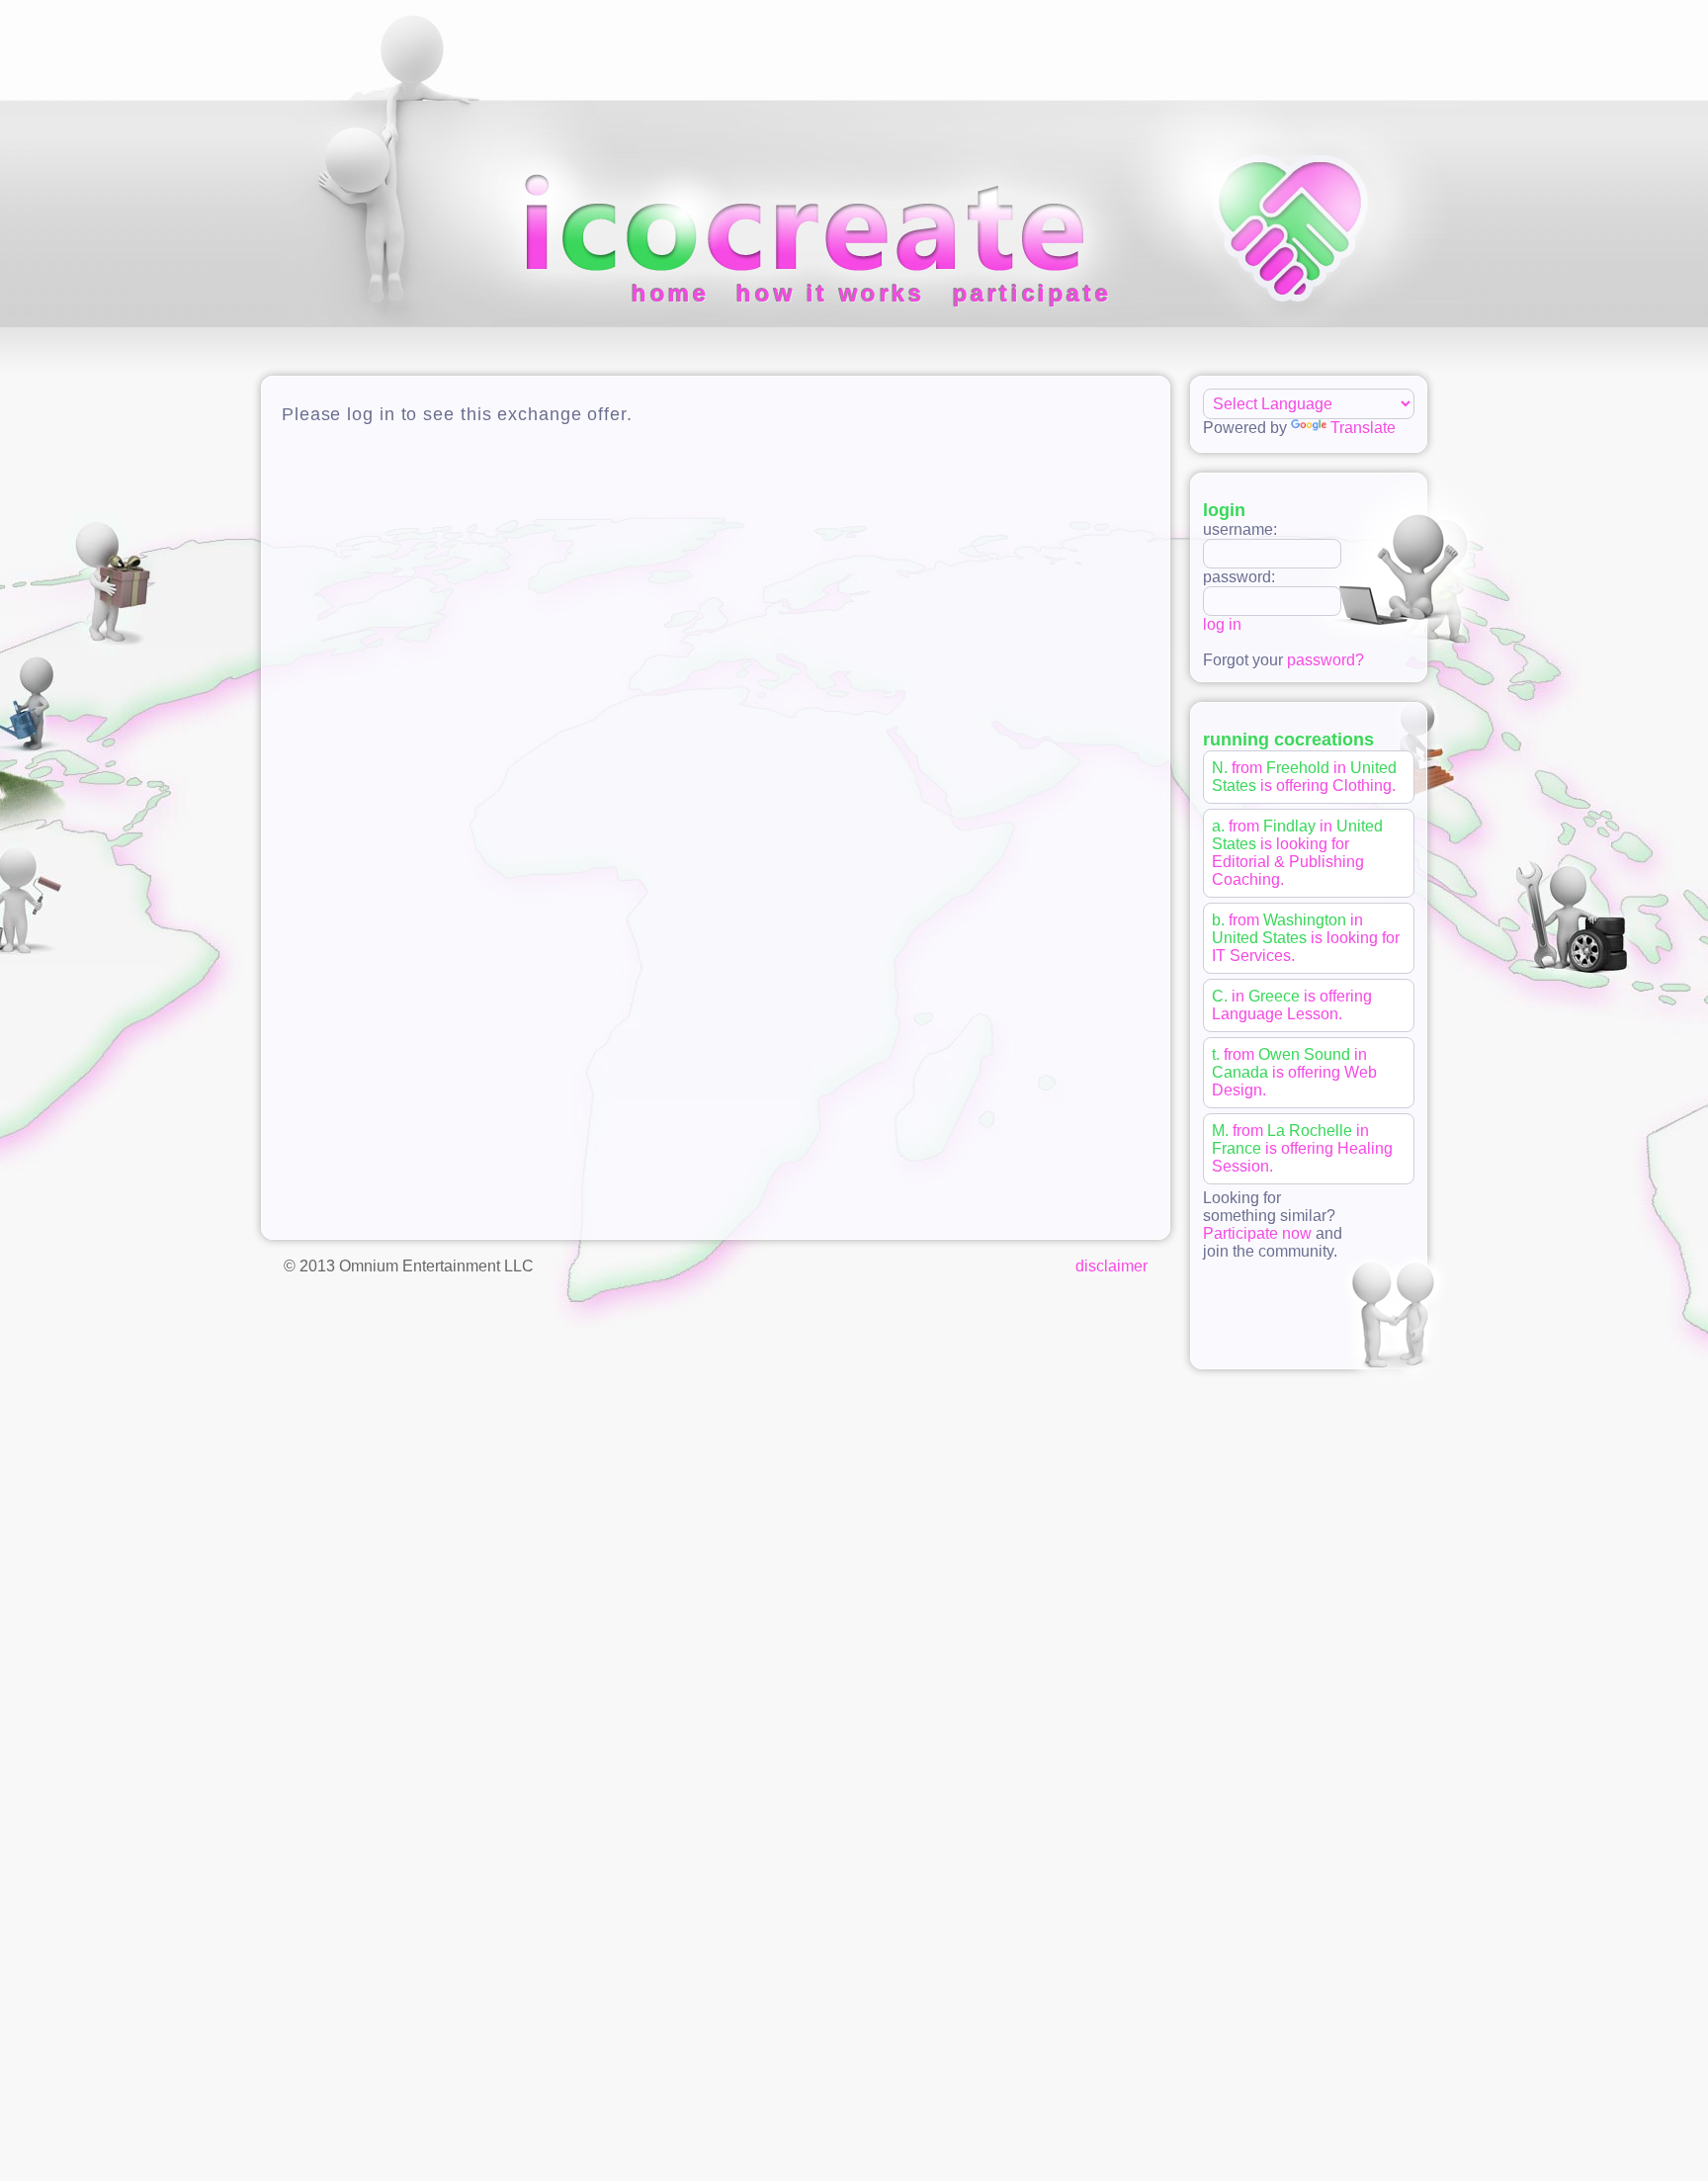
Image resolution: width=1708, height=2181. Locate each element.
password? (1325, 660)
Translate (1363, 428)
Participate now (1257, 1233)
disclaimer (1111, 1266)
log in (1222, 624)
